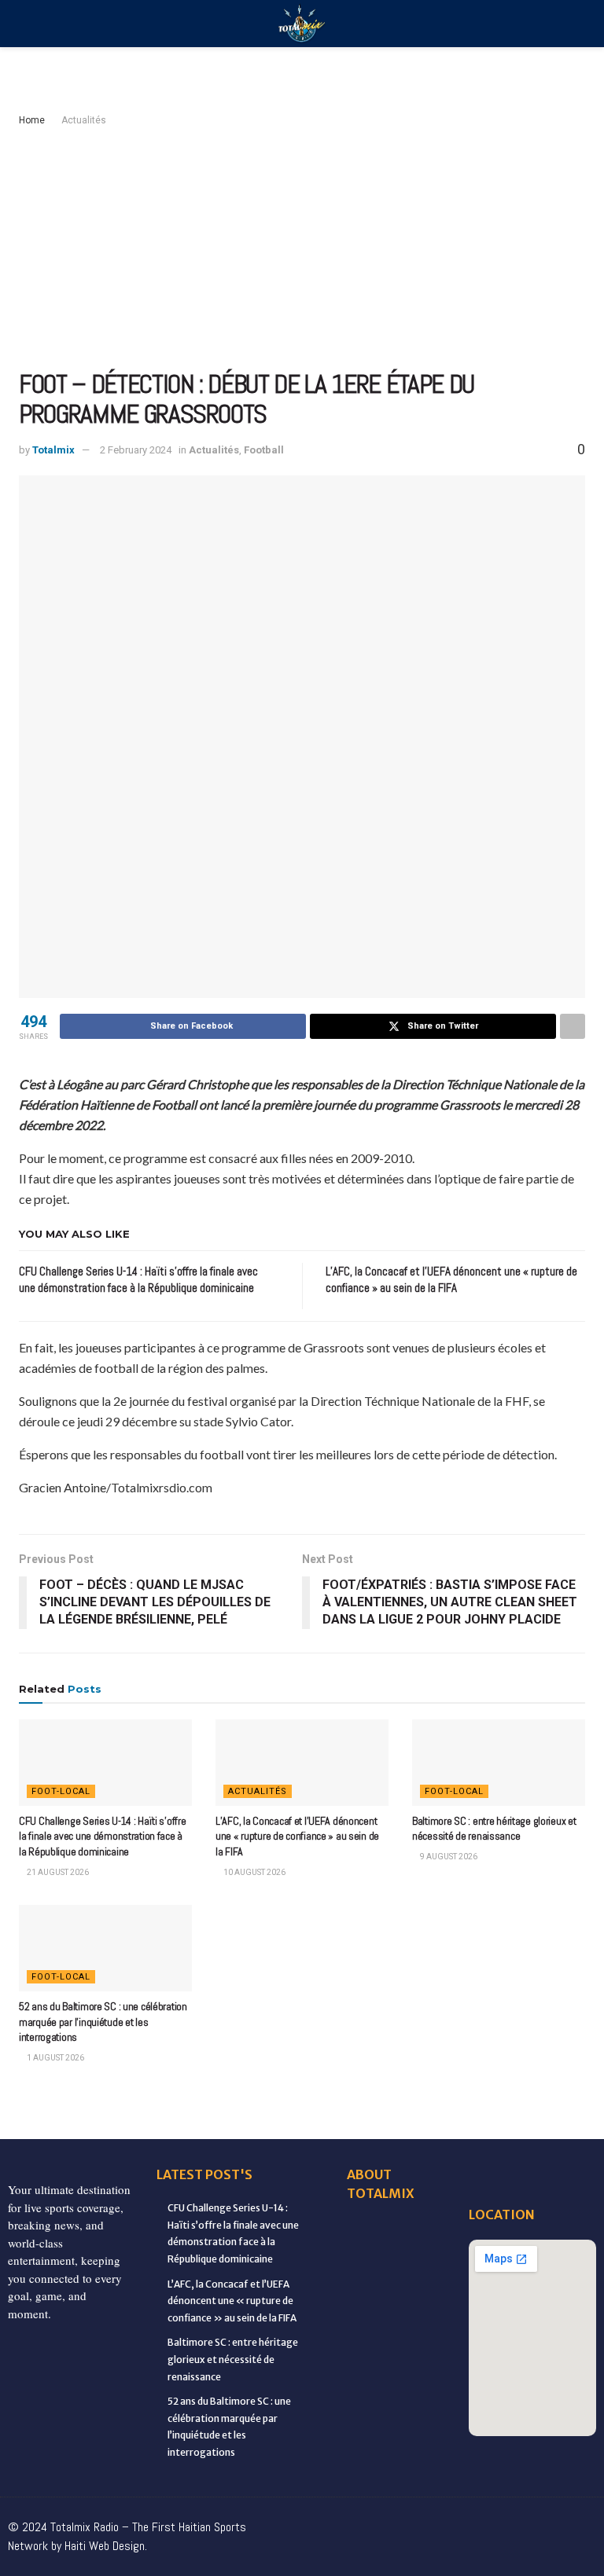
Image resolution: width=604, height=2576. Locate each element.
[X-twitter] (448, 2521)
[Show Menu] (26, 24)
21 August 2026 (57, 1872)
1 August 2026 (55, 2058)
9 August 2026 (448, 1857)
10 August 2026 (254, 1872)
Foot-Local (61, 1791)
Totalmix (53, 450)
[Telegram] (481, 2552)
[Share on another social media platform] (573, 1026)
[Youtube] (514, 2521)
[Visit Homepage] (302, 24)
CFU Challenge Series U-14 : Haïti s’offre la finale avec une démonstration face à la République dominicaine (103, 1836)
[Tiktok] (580, 2521)
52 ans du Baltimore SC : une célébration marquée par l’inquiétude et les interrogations (103, 2022)
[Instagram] (481, 2521)
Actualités (84, 120)
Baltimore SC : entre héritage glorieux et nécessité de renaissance (494, 1829)
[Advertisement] (302, 248)
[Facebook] (316, 2521)
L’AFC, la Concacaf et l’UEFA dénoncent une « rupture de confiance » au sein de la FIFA (297, 1836)
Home (32, 120)
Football (264, 450)
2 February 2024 (136, 450)
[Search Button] (578, 24)
